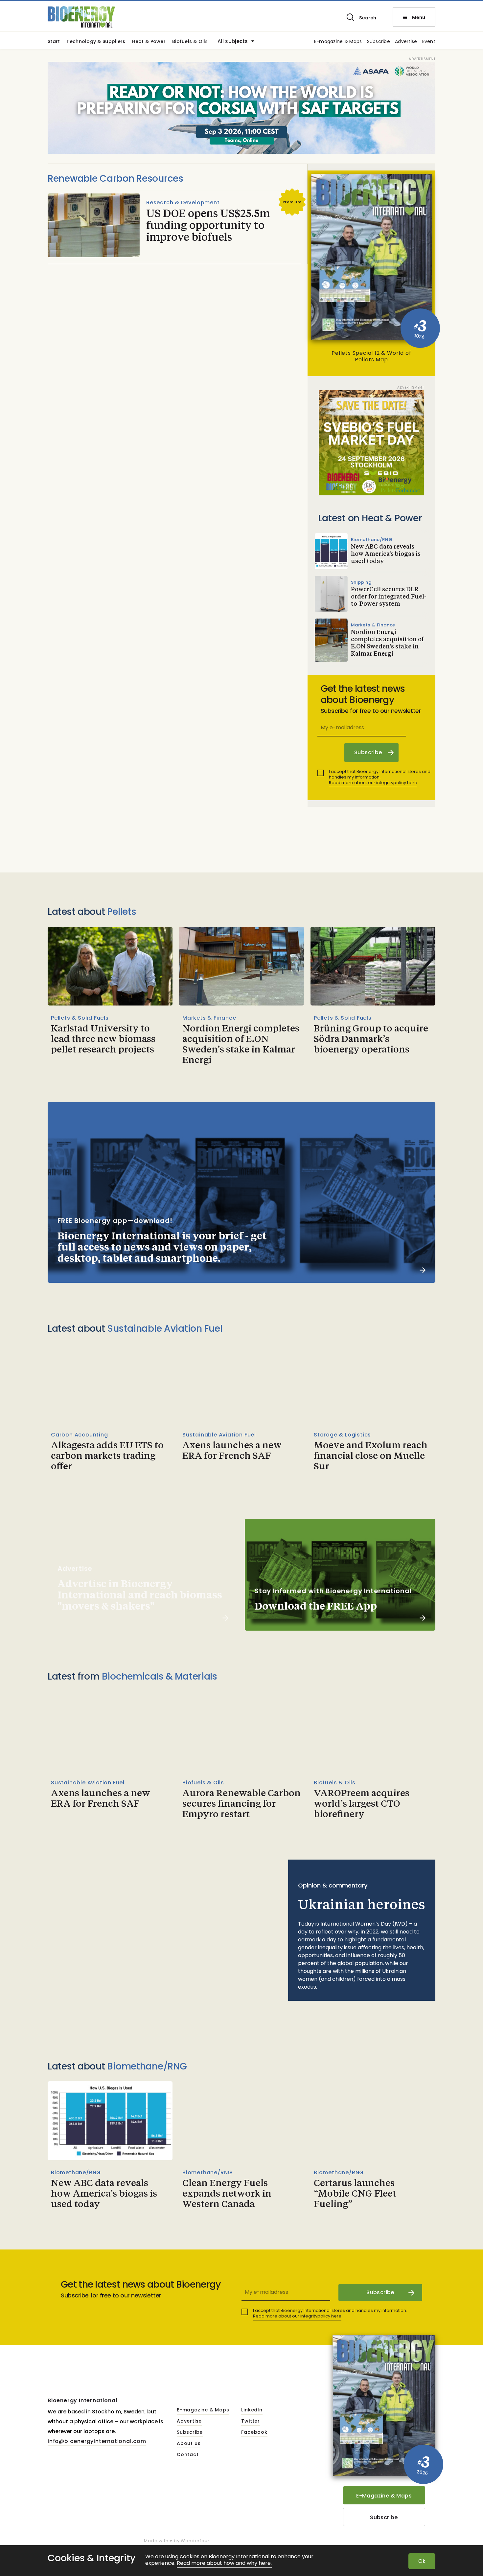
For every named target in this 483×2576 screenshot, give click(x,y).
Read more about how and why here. (224, 2563)
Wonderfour (195, 2541)
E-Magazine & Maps (384, 2496)
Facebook (254, 2432)
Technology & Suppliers (96, 42)
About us (189, 2444)
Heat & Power (149, 42)
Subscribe (379, 42)
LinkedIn (252, 2410)
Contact (188, 2455)
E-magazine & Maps (338, 42)
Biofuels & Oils (190, 42)
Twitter (251, 2421)
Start (54, 42)
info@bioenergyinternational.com (97, 2441)
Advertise (406, 42)
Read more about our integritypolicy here (373, 783)
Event (429, 42)
